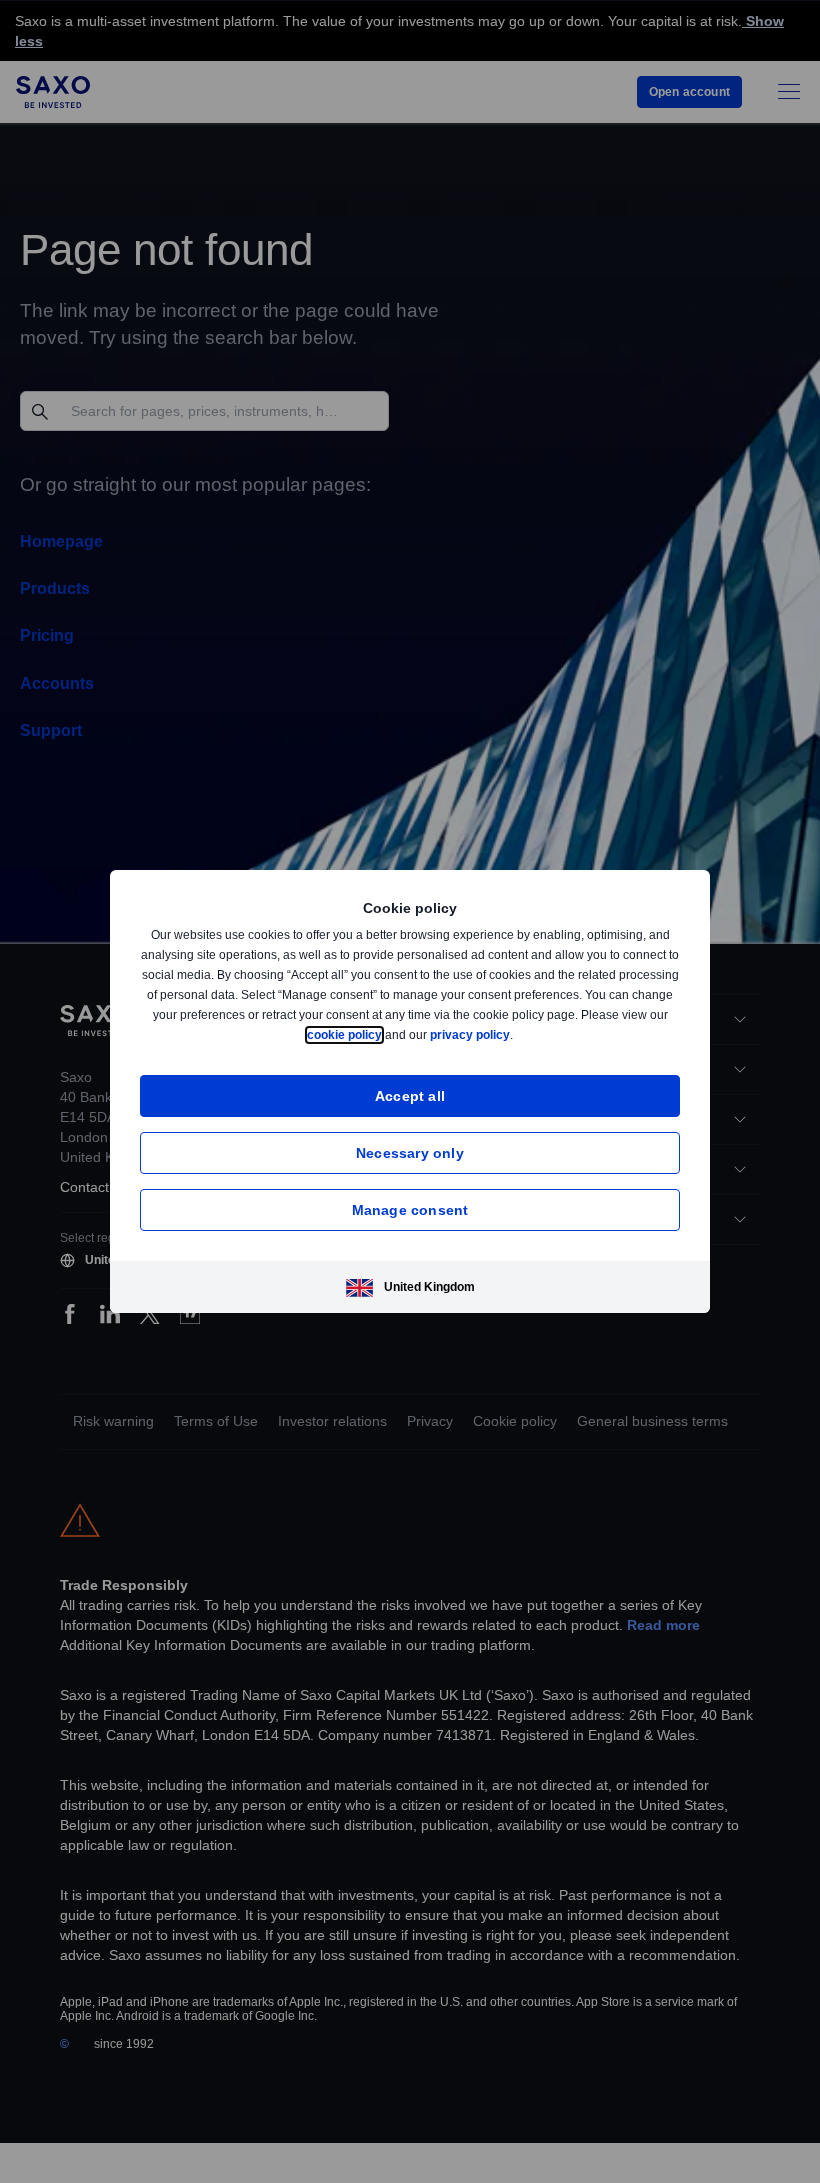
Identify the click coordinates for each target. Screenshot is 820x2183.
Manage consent (410, 1209)
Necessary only (410, 1152)
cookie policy (390, 1034)
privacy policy (517, 1034)
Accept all (410, 1095)
